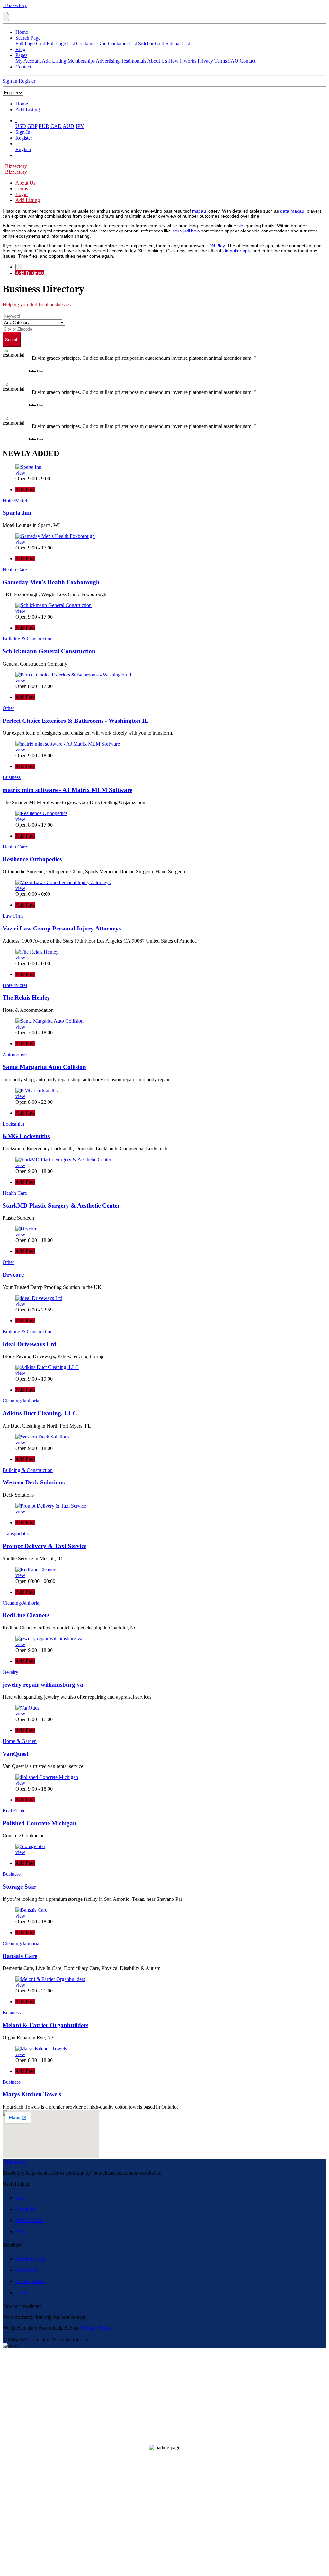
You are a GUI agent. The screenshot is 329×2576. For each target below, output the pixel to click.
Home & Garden (20, 1741)
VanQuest (15, 1754)
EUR (44, 126)
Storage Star (19, 1887)
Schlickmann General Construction (49, 651)
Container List (122, 44)
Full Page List (61, 44)
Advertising (108, 61)
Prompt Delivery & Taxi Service (44, 1546)
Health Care (15, 570)
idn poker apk (236, 251)
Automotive (15, 1054)
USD (21, 126)
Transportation (17, 1533)
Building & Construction (28, 639)
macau (199, 211)
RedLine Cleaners (26, 1615)
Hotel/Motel (15, 500)
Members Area (30, 2259)
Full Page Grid (30, 44)
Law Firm (13, 916)
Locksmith (13, 1124)
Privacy (205, 61)
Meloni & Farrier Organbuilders (45, 2025)
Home (22, 32)
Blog (20, 49)
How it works (182, 61)
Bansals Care (20, 1956)
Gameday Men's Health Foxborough (51, 582)
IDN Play (216, 246)
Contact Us (27, 2270)
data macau (292, 211)
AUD (68, 126)
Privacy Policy (30, 2281)
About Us (157, 61)
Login (22, 194)
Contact (248, 61)
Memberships (81, 61)
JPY (80, 126)
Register (27, 81)
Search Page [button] (28, 38)
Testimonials (133, 61)
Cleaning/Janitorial (22, 1401)
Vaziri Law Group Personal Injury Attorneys (62, 928)
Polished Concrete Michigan (40, 1823)
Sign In (10, 81)
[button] (16, 120)
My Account (28, 61)
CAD (56, 126)
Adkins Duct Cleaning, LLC (40, 1413)
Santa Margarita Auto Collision (44, 1067)
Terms (221, 61)
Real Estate (14, 1811)
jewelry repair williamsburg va (43, 1685)
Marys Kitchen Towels (32, 2094)
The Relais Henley (26, 998)
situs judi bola (186, 231)
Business (12, 777)
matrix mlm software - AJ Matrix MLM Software (67, 790)
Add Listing (54, 61)
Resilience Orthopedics (32, 859)
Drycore (13, 1275)
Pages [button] (21, 55)
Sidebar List (178, 44)
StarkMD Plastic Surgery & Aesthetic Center (61, 1206)
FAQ (233, 61)
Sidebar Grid (151, 44)
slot (241, 226)
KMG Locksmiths (26, 1136)
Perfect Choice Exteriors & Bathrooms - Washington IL (76, 721)
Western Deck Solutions (34, 1482)
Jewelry (10, 1672)
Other (8, 708)
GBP (32, 126)
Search (12, 340)
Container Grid (91, 44)
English (23, 149)
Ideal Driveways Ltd (29, 1344)
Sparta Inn (17, 513)
